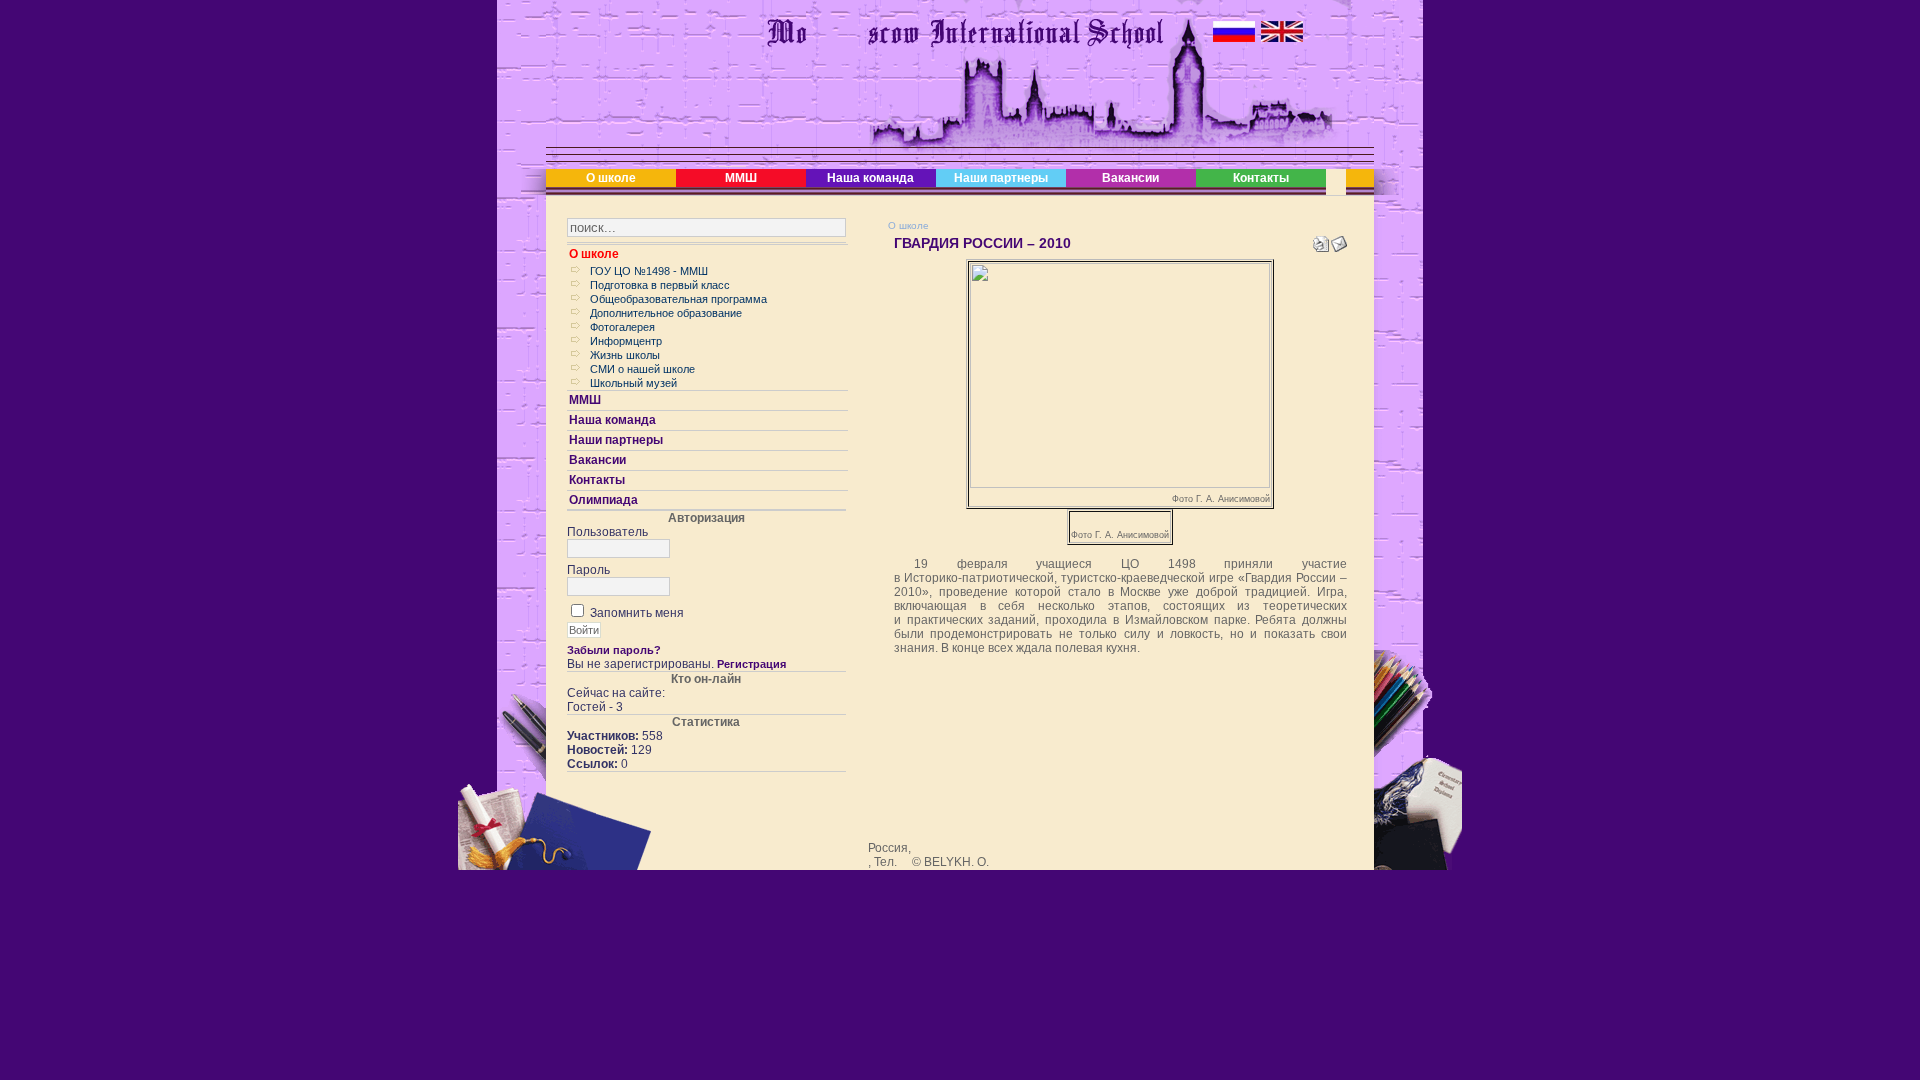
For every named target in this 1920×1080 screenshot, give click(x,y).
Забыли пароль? (614, 650)
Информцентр (626, 341)
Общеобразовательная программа (678, 299)
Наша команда (870, 178)
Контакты (1261, 178)
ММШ (741, 178)
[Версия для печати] (1321, 240)
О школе (611, 178)
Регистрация (751, 664)
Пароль (588, 570)
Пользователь (607, 532)
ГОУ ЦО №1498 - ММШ (649, 271)
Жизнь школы (625, 355)
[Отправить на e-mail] (1339, 240)
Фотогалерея (622, 327)
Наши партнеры (1001, 178)
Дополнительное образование (666, 313)
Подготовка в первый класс (660, 285)
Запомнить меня (637, 613)
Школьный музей (633, 383)
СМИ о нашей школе (642, 369)
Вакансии (1130, 178)
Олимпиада (603, 500)
